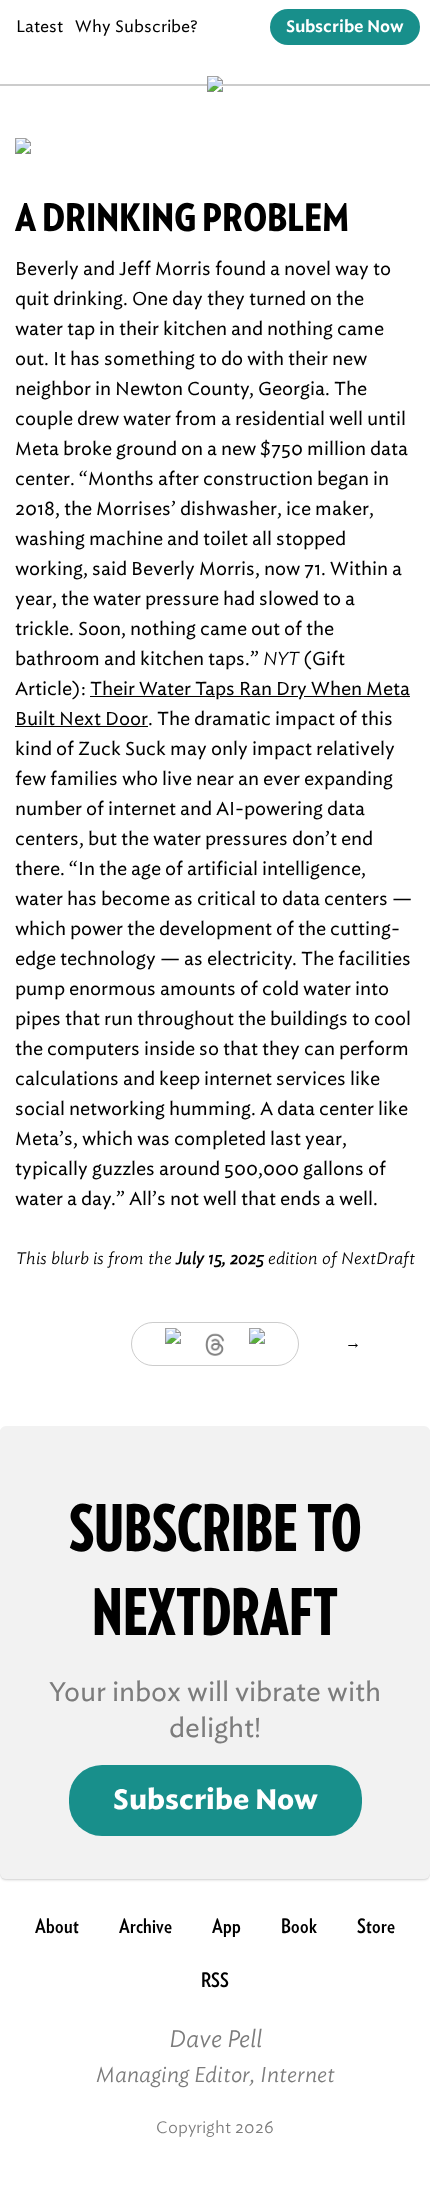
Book (299, 1926)
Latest (39, 26)
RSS (215, 1980)
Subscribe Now (345, 27)
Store (376, 1926)
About (57, 1926)
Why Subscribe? (136, 26)
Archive (145, 1926)
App (226, 1926)
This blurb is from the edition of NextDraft (215, 1258)
